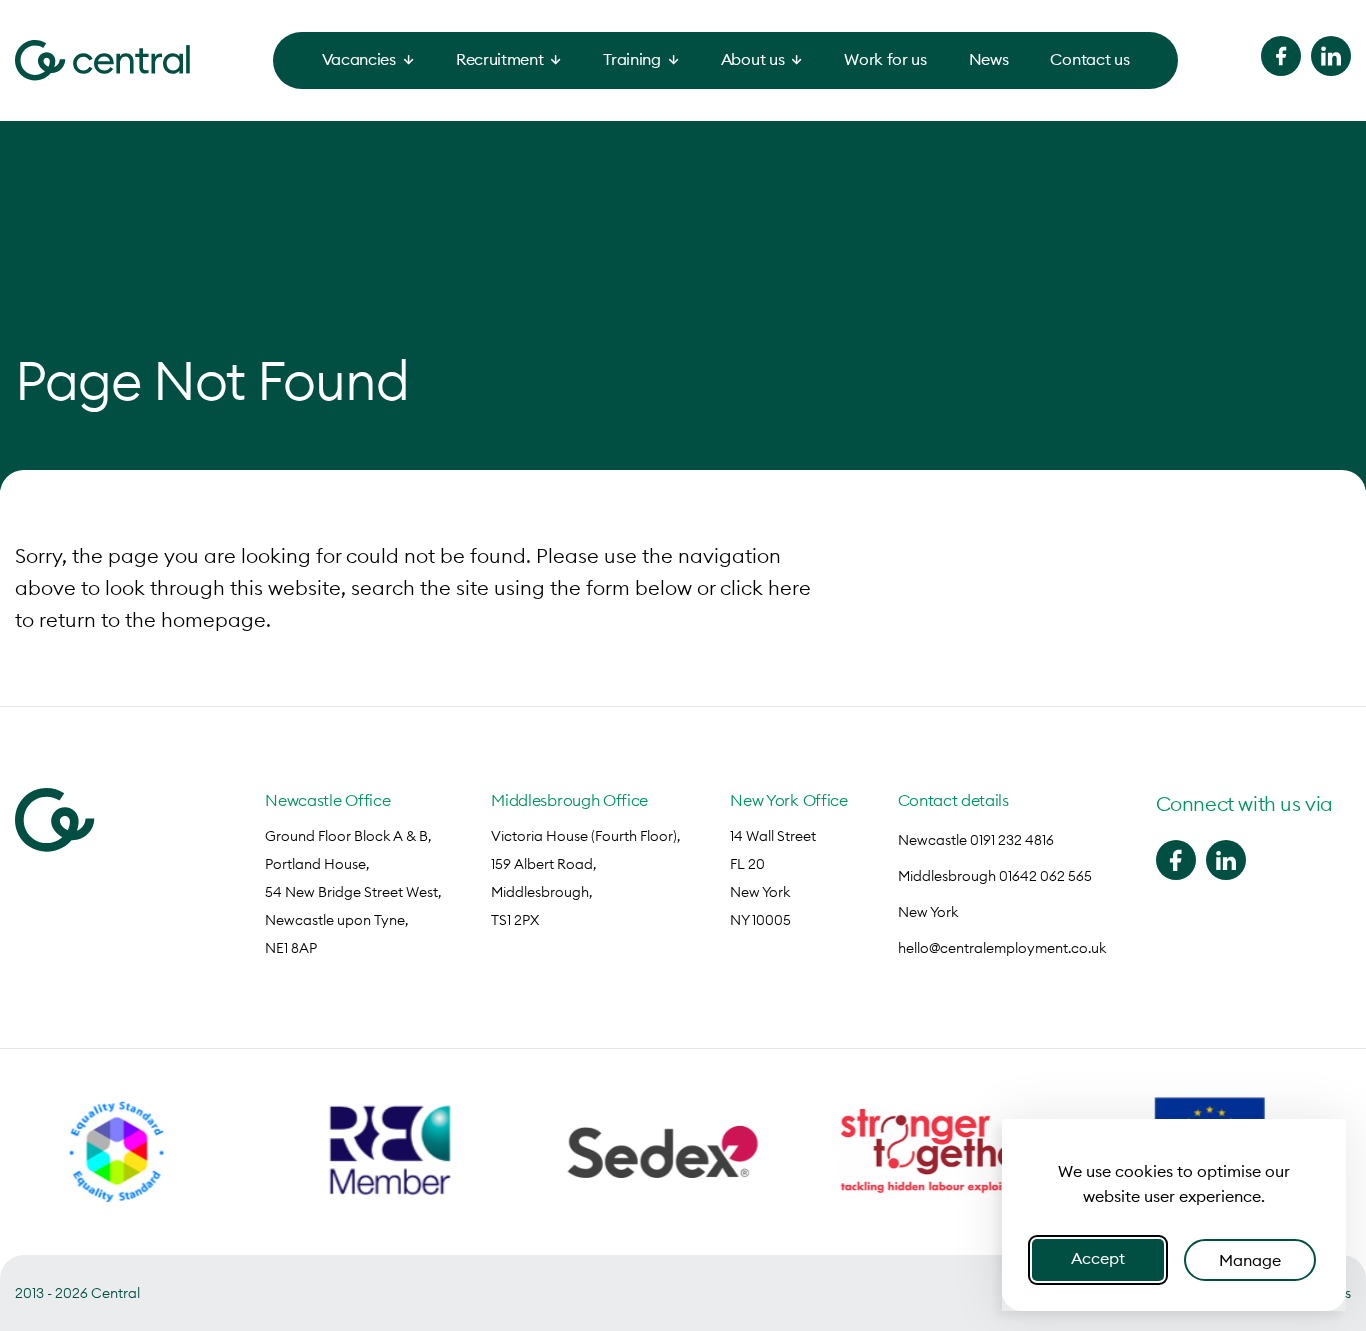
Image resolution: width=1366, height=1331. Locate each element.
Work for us (885, 59)
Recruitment (499, 59)
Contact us (1089, 59)
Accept (1098, 1258)
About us (752, 59)
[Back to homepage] (102, 60)
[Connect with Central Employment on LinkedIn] (1331, 56)
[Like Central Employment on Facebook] (1281, 56)
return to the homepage (152, 619)
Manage (1250, 1260)
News (989, 59)
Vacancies (359, 59)
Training (631, 59)
